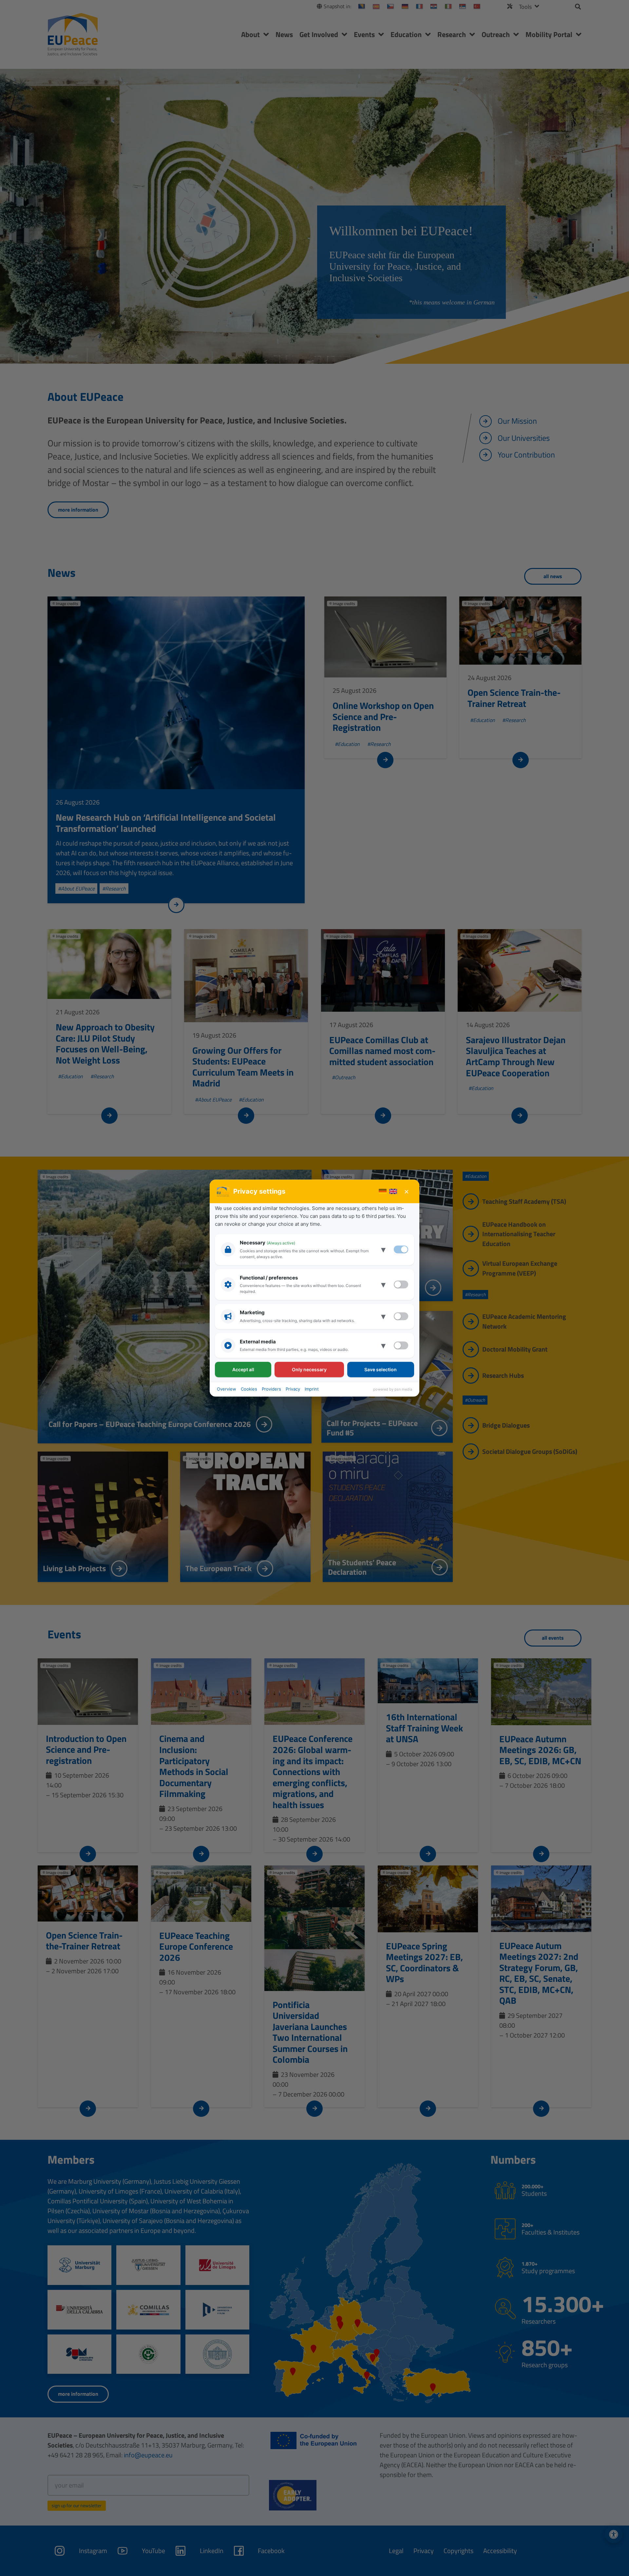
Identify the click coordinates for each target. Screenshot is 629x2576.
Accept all (243, 1369)
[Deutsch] (383, 1191)
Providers (271, 1389)
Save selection (381, 1369)
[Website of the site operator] (223, 1191)
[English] (393, 1191)
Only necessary (309, 1369)
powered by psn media (393, 1389)
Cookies (249, 1389)
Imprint (312, 1389)
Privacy (293, 1389)
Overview (227, 1389)
